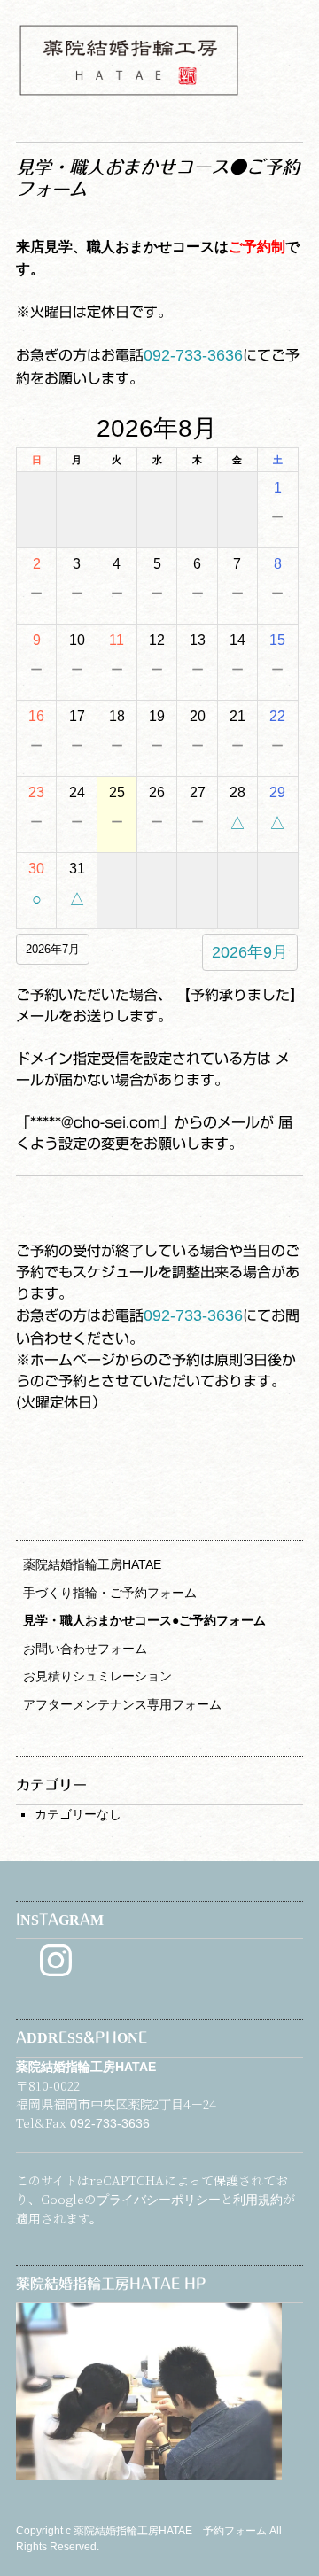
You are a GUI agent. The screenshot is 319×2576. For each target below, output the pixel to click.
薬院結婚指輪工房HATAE (92, 1564)
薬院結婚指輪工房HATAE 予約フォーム (171, 2531)
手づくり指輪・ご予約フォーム (110, 1593)
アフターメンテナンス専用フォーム (122, 1704)
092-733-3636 (193, 355)
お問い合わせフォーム (85, 1649)
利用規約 (258, 2200)
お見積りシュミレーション (97, 1676)
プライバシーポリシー (159, 2200)
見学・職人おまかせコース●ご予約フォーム (144, 1620)
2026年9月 (250, 952)
